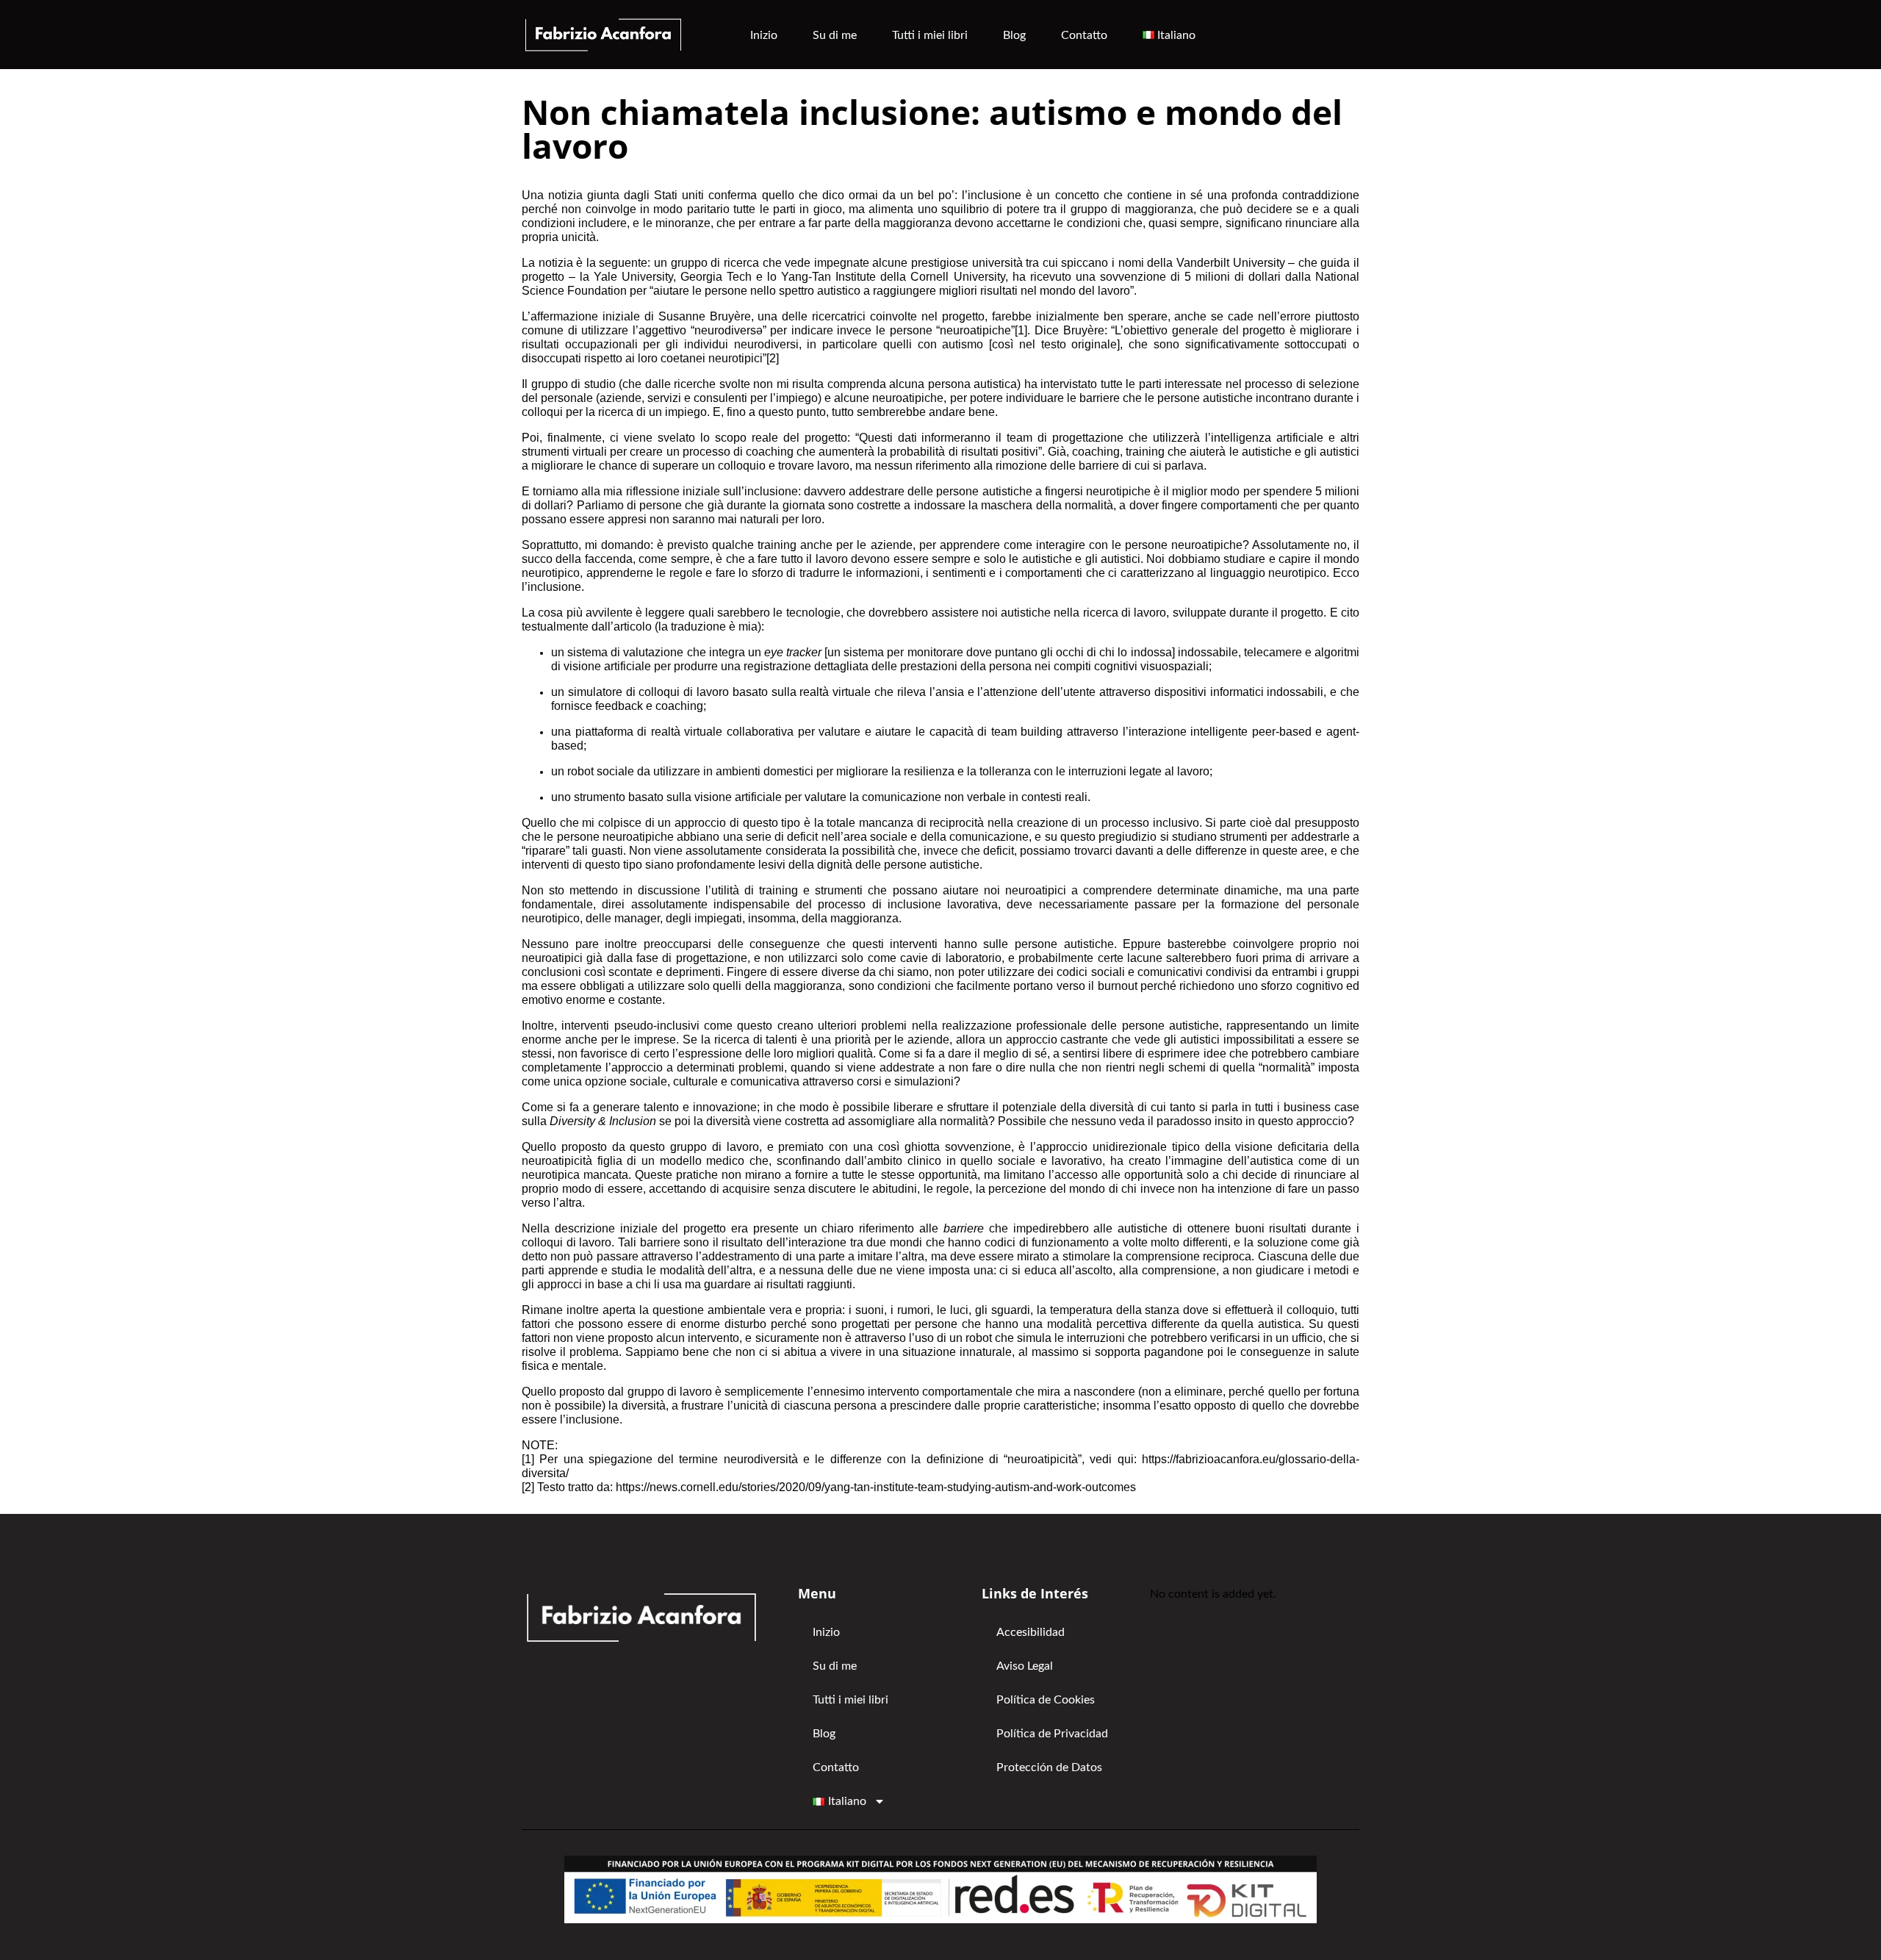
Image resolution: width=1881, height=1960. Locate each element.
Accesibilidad (1031, 1632)
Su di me (835, 35)
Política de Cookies (1046, 1700)
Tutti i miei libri (930, 35)
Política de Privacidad (1052, 1734)
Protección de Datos (1049, 1767)
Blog (1014, 35)
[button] (1173, 35)
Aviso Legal (1025, 1666)
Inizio (764, 35)
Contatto (1084, 35)
